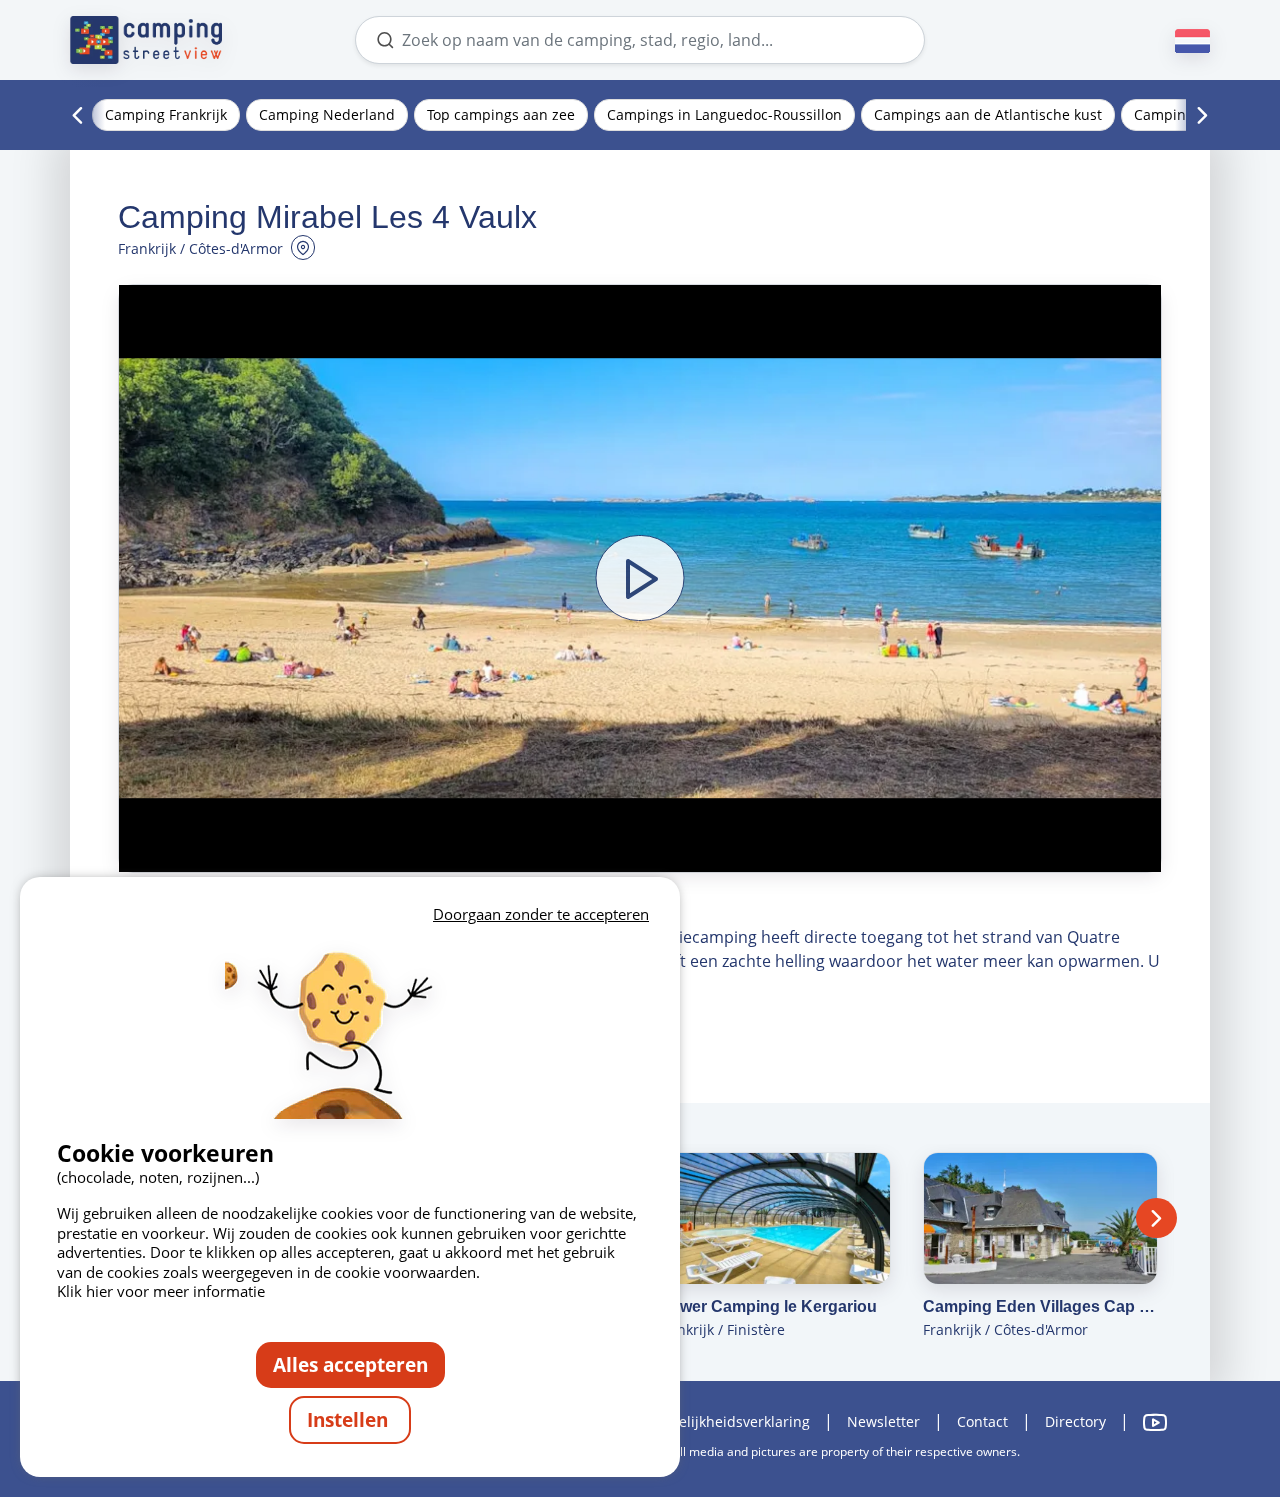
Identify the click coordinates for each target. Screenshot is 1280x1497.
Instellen (350, 1419)
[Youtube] (1155, 1422)
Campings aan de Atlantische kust (988, 114)
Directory (1075, 1421)
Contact (982, 1421)
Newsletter (883, 1421)
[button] (640, 578)
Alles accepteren (350, 1364)
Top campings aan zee (501, 114)
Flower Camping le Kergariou (766, 1306)
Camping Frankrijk (166, 114)
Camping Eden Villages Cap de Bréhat (1040, 1306)
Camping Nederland (327, 114)
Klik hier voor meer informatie (161, 1291)
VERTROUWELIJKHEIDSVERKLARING (714, 1421)
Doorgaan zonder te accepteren (541, 914)
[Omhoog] (1208, 1400)
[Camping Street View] (146, 40)
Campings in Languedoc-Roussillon (724, 114)
